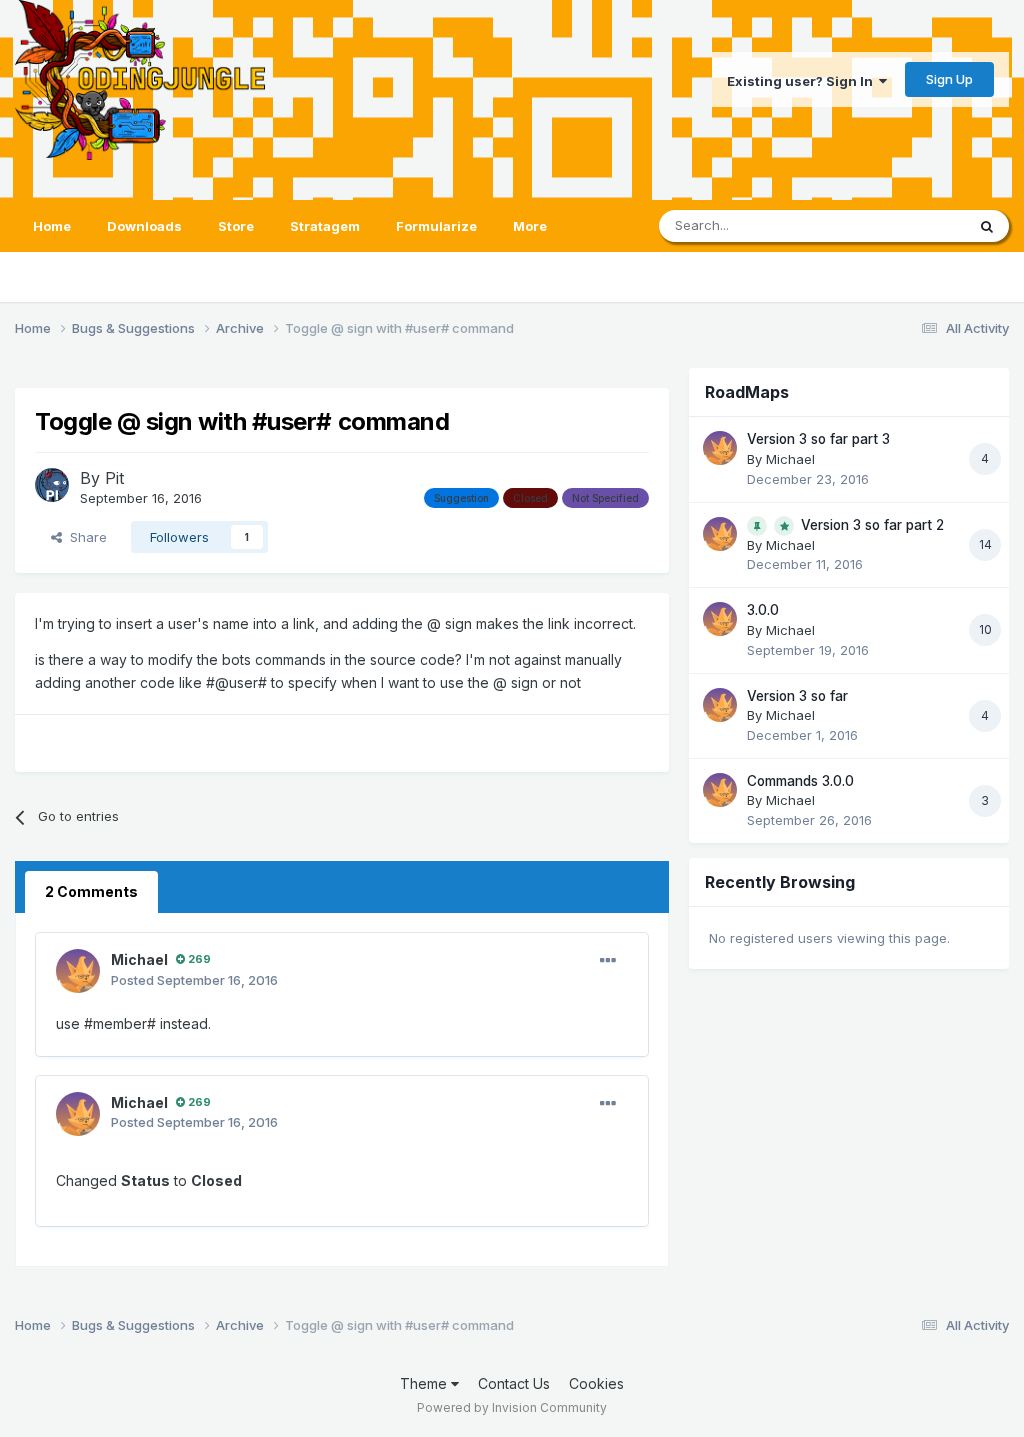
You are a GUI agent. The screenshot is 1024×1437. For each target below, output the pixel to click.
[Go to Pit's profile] (52, 485)
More (530, 226)
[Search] (987, 226)
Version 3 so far (797, 696)
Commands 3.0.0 (800, 781)
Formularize (436, 226)
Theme (425, 1383)
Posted (194, 980)
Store (236, 226)
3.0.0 (763, 610)
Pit (114, 478)
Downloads (144, 226)
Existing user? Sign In (803, 81)
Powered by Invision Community (512, 1407)
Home (52, 226)
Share (84, 537)
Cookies (596, 1383)
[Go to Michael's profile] (78, 971)
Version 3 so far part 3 (818, 439)
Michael (139, 959)
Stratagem (325, 226)
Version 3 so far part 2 (872, 525)
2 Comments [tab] (91, 891)
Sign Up (949, 79)
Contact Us (514, 1383)
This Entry (909, 225)
